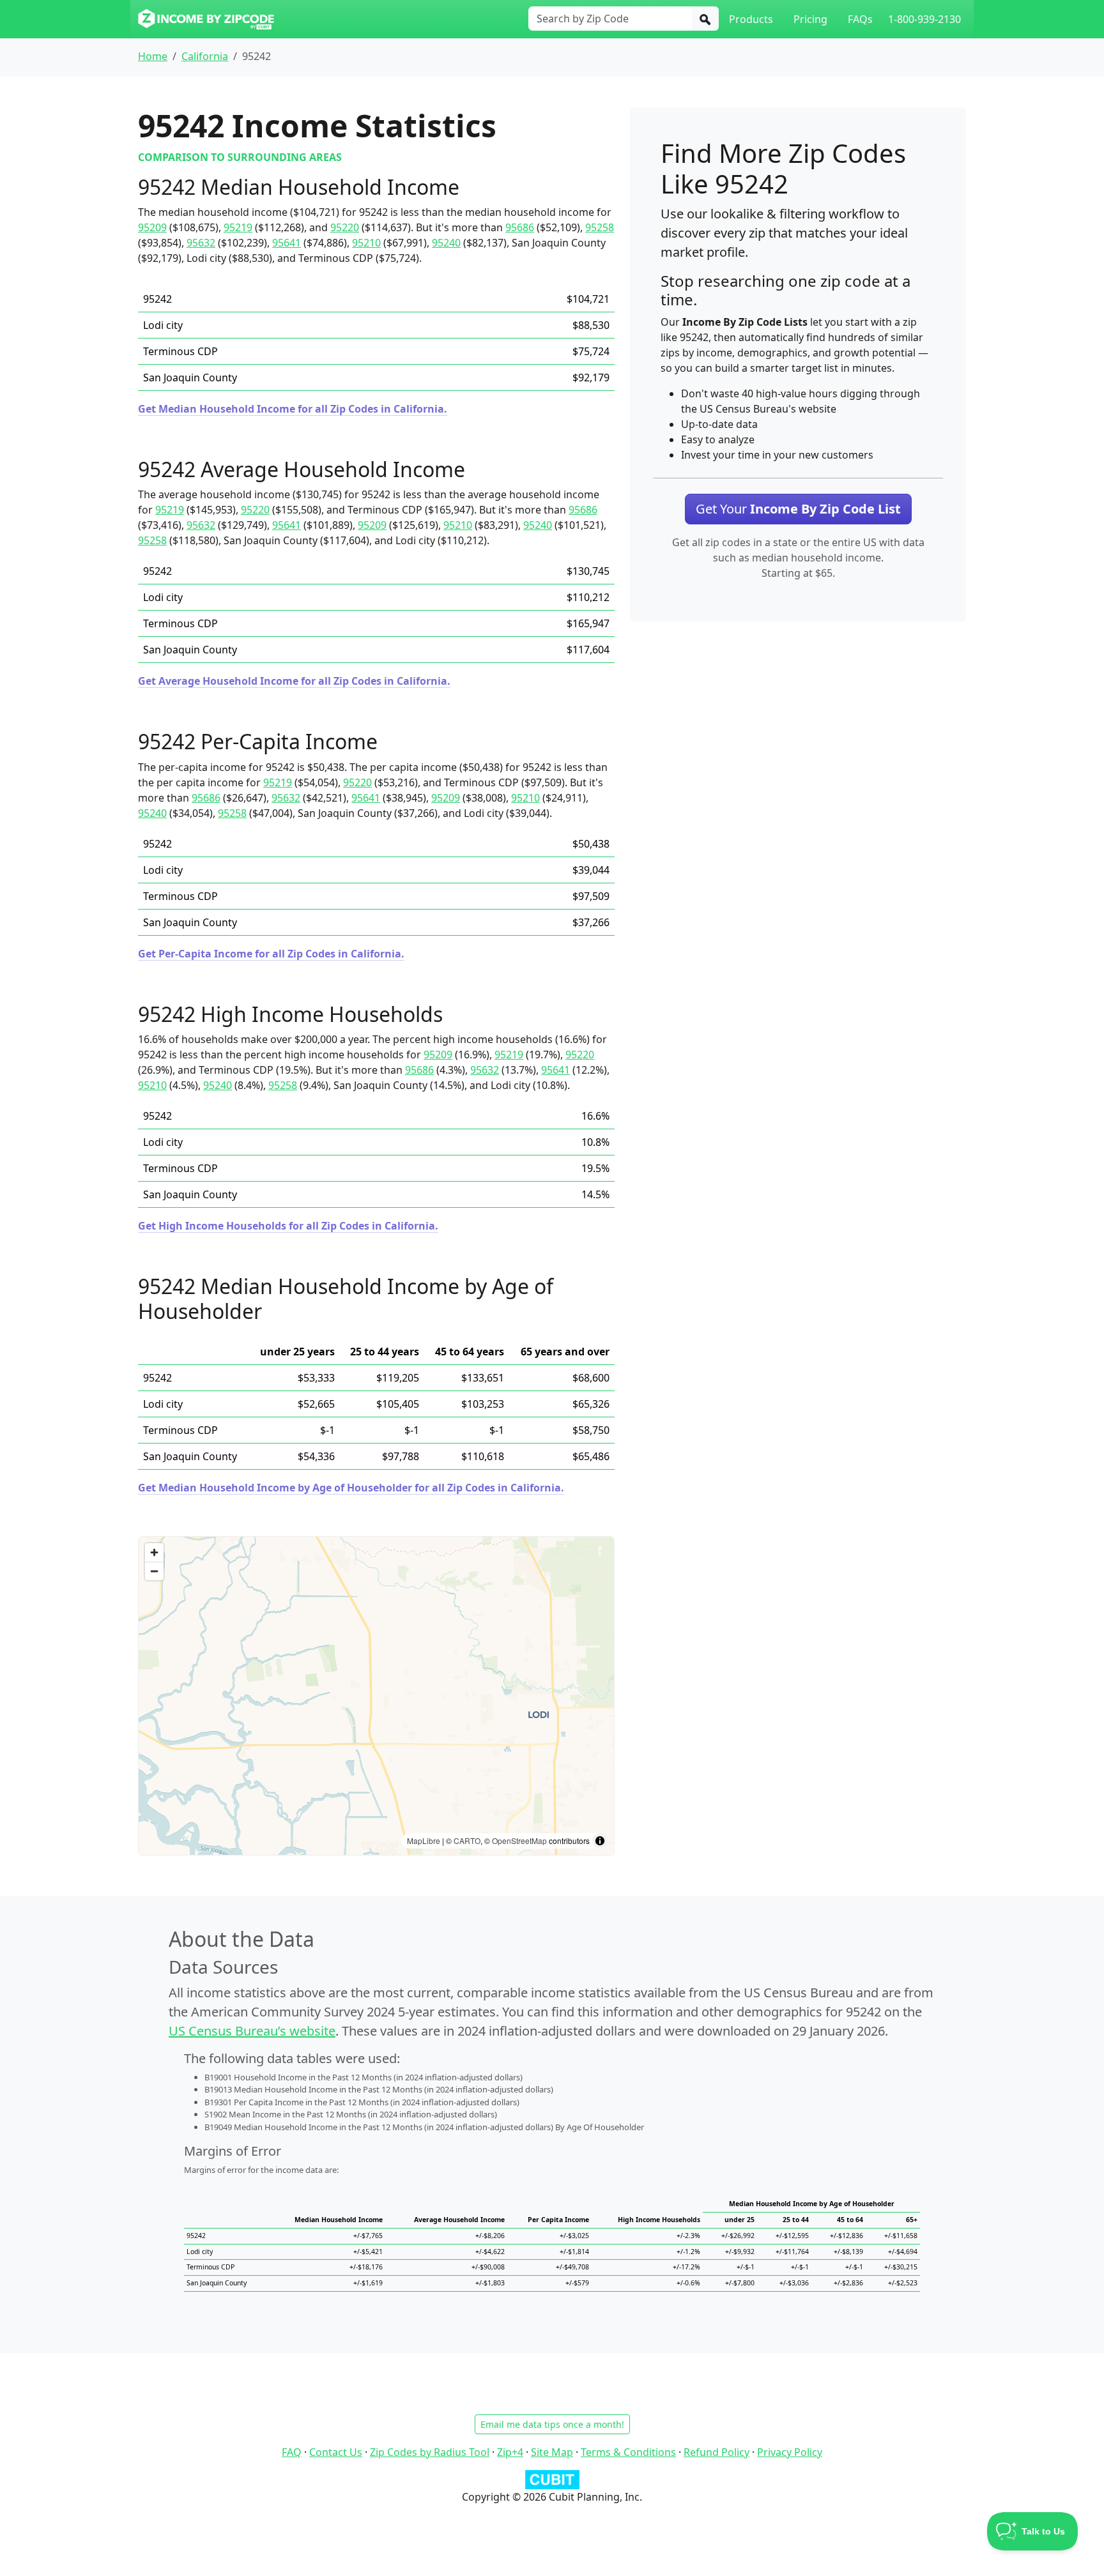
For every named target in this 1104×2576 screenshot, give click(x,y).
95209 (152, 227)
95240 (446, 243)
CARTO (467, 1841)
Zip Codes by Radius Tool (430, 2452)
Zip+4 (510, 2452)
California (205, 56)
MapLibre (424, 1841)
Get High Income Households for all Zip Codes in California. (288, 1226)
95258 (600, 227)
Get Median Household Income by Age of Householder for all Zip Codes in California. (351, 1488)
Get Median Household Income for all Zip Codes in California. (293, 409)
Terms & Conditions (628, 2452)
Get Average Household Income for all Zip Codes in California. (294, 681)
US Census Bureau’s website (252, 2031)
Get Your (798, 509)
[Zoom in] (154, 1552)
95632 (201, 243)
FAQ (292, 2452)
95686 (520, 227)
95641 (287, 243)
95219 (238, 227)
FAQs (860, 19)
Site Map (552, 2452)
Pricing (810, 19)
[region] (376, 1696)
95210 (366, 243)
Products (751, 19)
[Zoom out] (154, 1571)
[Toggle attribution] (600, 1841)
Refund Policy (717, 2452)
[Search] (705, 19)
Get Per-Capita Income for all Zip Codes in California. (271, 954)
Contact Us (336, 2452)
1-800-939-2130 (924, 19)
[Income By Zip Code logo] (206, 19)
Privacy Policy (790, 2452)
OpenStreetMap (519, 1841)
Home (153, 56)
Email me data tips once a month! (552, 2424)
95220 (345, 227)
